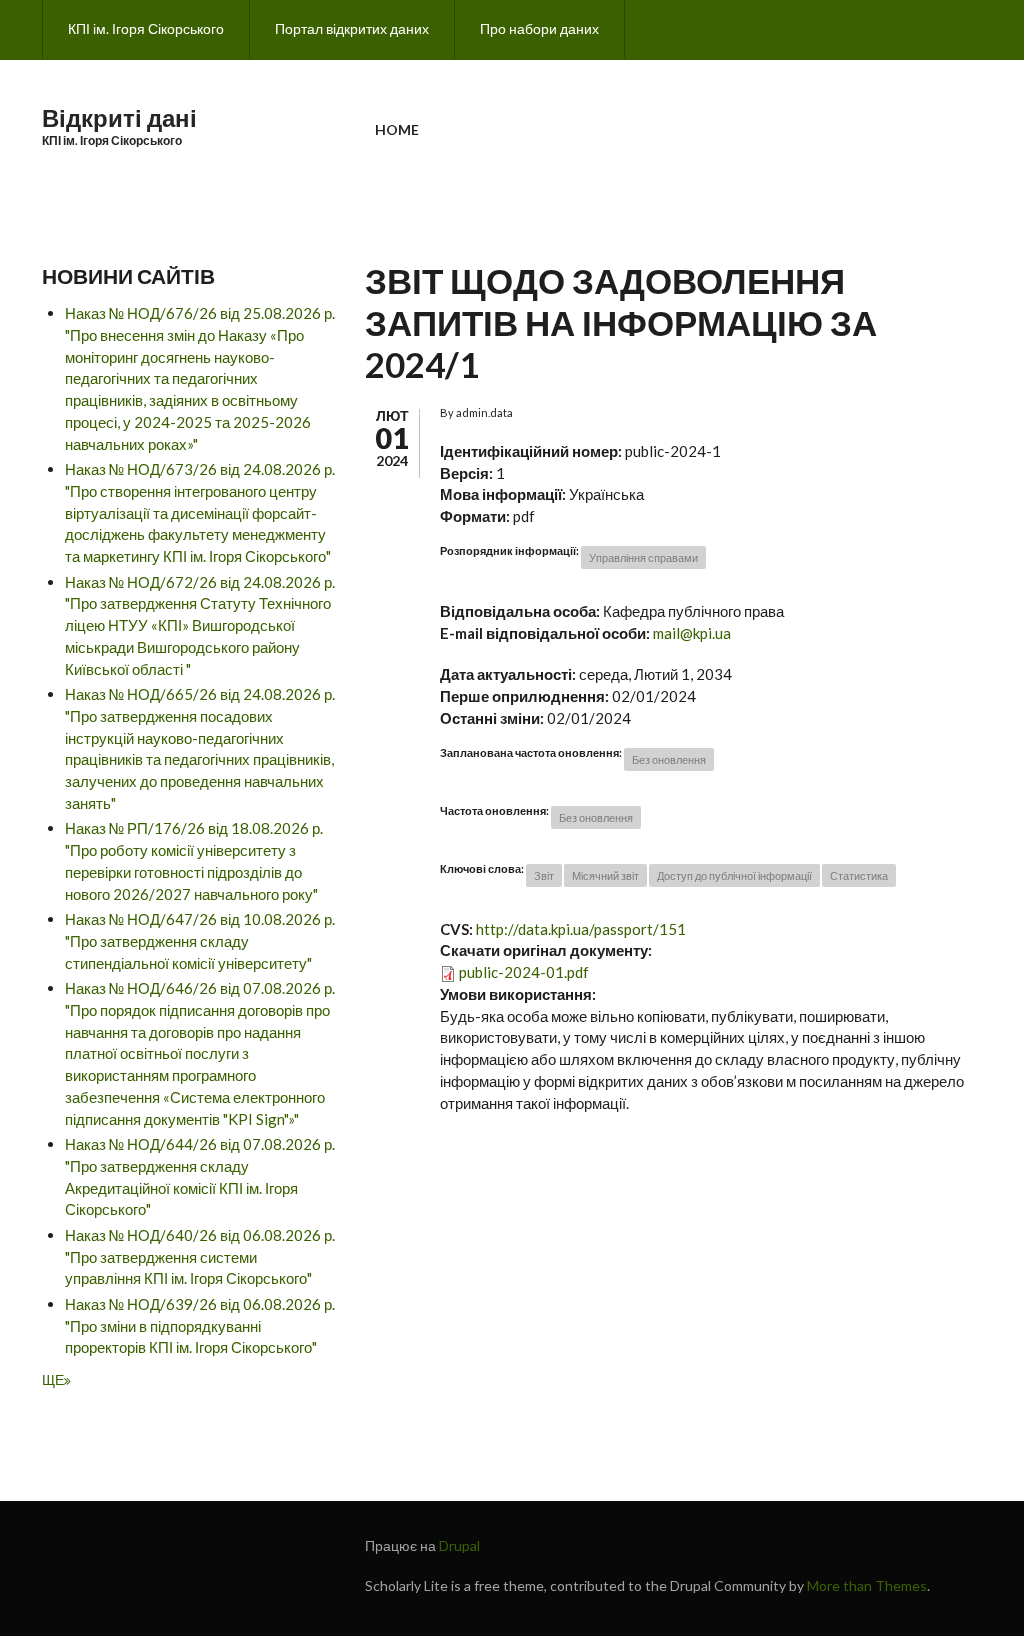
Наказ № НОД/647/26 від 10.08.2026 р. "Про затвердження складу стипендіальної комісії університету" (200, 941)
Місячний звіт (605, 875)
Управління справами (643, 557)
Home (397, 129)
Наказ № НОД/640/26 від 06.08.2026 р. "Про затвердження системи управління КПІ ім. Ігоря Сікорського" (200, 1257)
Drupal (459, 1545)
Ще (53, 1379)
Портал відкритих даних (352, 28)
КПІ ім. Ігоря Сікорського (146, 28)
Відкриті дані (119, 117)
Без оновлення (669, 759)
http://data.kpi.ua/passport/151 (581, 929)
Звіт (544, 875)
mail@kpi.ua (692, 633)
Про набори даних (539, 28)
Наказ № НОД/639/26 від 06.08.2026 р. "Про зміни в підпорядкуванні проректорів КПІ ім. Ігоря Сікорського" (200, 1326)
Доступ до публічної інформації (734, 875)
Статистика (859, 875)
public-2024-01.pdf (524, 972)
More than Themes (867, 1585)
